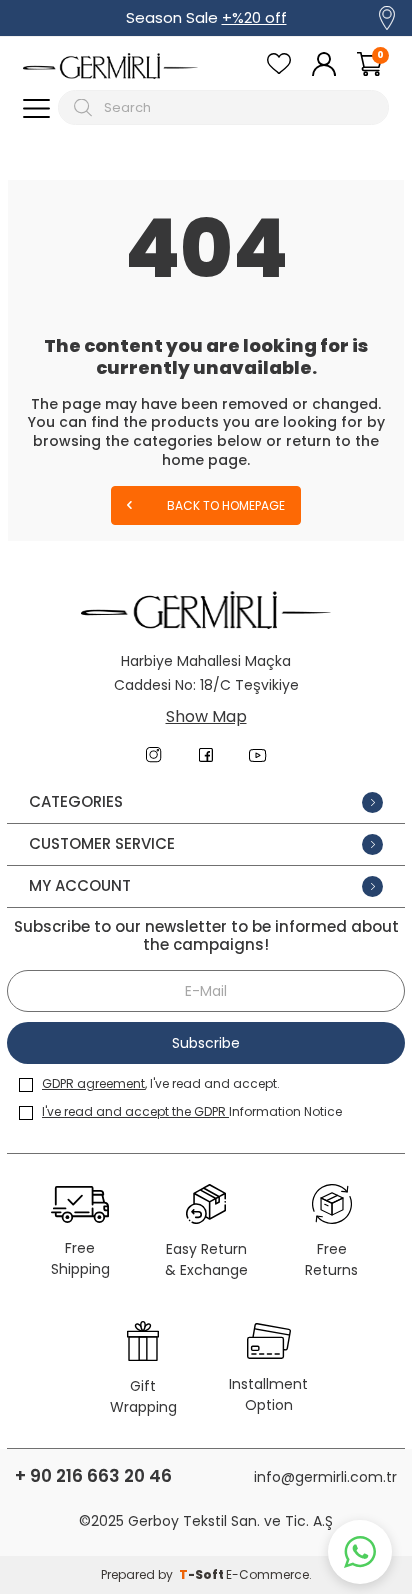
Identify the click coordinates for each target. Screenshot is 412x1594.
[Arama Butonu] (85, 107)
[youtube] (258, 755)
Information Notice (192, 1111)
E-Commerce (267, 1574)
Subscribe (206, 1043)
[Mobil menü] (36, 107)
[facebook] (206, 755)
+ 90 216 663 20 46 (93, 1476)
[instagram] (154, 755)
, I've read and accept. (161, 1083)
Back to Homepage (224, 505)
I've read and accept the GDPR (135, 1111)
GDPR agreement (93, 1083)
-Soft (202, 1574)
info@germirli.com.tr (325, 1477)
